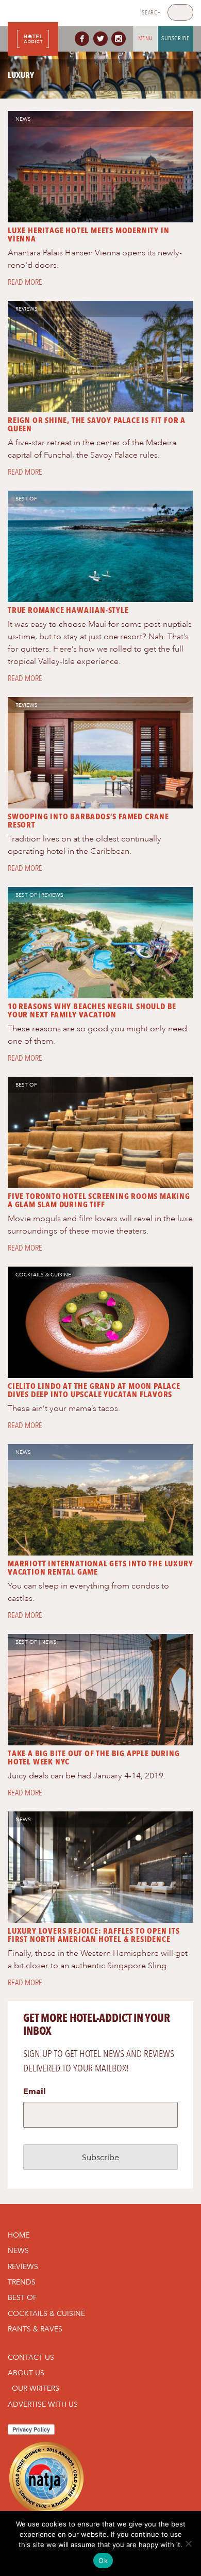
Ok (103, 2561)
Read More (25, 282)
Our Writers (36, 2388)
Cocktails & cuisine (43, 1275)
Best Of (26, 499)
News (23, 119)
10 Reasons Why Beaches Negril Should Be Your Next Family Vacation (92, 1010)
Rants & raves (35, 2329)
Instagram (121, 39)
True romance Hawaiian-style (68, 610)
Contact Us (31, 2357)
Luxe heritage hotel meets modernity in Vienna (88, 234)
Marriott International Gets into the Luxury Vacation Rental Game (100, 1568)
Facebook (84, 39)
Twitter (103, 39)
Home (19, 2235)
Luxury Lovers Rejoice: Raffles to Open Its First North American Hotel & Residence (94, 1935)
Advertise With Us (43, 2404)
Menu (146, 38)
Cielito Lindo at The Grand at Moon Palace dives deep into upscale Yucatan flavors (94, 1390)
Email (35, 2091)
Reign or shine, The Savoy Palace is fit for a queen (97, 424)
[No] (188, 2543)
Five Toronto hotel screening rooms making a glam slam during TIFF (99, 1200)
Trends (22, 2282)
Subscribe (175, 38)
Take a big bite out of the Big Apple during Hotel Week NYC (94, 1757)
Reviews (27, 309)
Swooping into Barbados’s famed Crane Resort (88, 821)
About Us (26, 2373)
